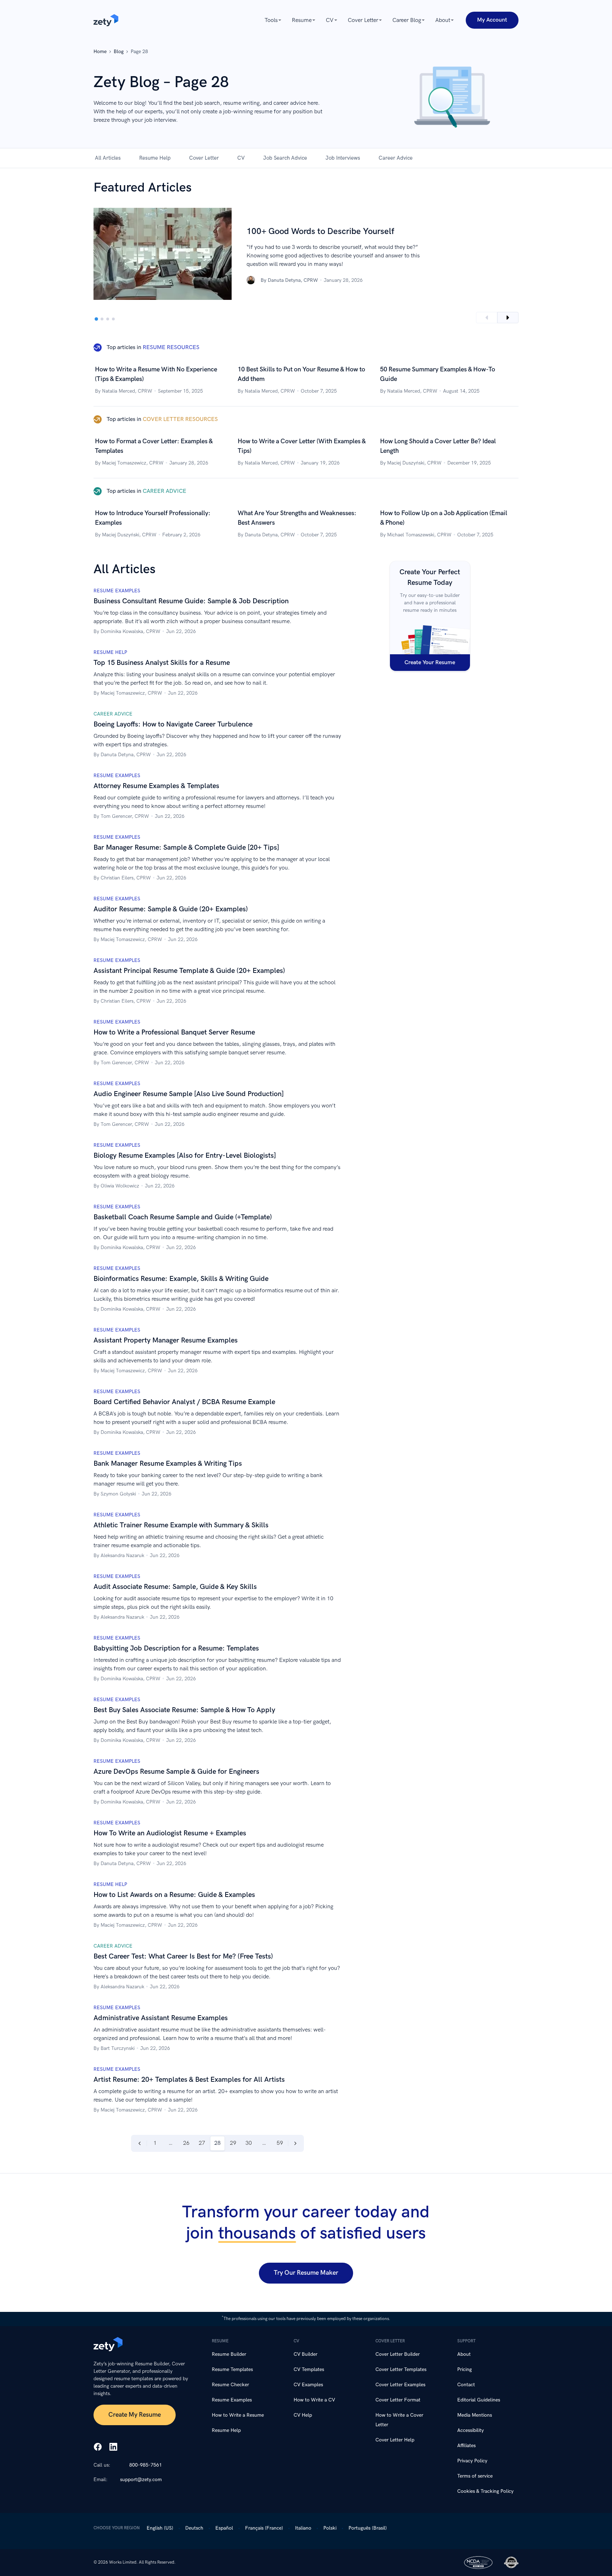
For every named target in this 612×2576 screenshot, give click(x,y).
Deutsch (194, 2528)
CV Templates (309, 2369)
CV (330, 20)
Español (224, 2528)
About (443, 20)
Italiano (303, 2528)
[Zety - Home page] (106, 20)
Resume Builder (229, 2354)
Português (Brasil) (368, 2528)
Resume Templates (232, 2369)
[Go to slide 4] (113, 319)
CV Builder (305, 2354)
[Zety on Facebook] (98, 2447)
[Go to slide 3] (108, 319)
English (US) (160, 2528)
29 (233, 2143)
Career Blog (407, 20)
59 (280, 2143)
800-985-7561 (146, 2465)
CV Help (303, 2415)
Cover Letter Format (398, 2400)
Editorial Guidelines (479, 2400)
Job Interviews (343, 158)
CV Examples (308, 2385)
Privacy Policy (472, 2461)
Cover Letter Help (395, 2440)
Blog (119, 52)
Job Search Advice (285, 158)
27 (202, 2143)
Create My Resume (135, 2415)
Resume (302, 20)
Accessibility (471, 2430)
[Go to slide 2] (102, 319)
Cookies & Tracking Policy (485, 2491)
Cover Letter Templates (401, 2369)
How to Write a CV (314, 2400)
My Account (492, 20)
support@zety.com (141, 2480)
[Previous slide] (487, 318)
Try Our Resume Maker (306, 2273)
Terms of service (475, 2476)
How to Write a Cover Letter (399, 2420)
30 (249, 2143)
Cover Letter (363, 20)
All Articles (108, 158)
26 (186, 2143)
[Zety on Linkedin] (113, 2447)
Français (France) (264, 2528)
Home (100, 52)
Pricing (464, 2369)
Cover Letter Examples (400, 2385)
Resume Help (155, 158)
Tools (271, 20)
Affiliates (466, 2446)
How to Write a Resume (238, 2415)
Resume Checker (230, 2385)
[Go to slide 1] (96, 319)
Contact (466, 2385)
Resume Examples (232, 2400)
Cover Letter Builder (398, 2354)
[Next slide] (508, 318)
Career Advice (396, 158)
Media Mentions (475, 2415)
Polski (330, 2528)
